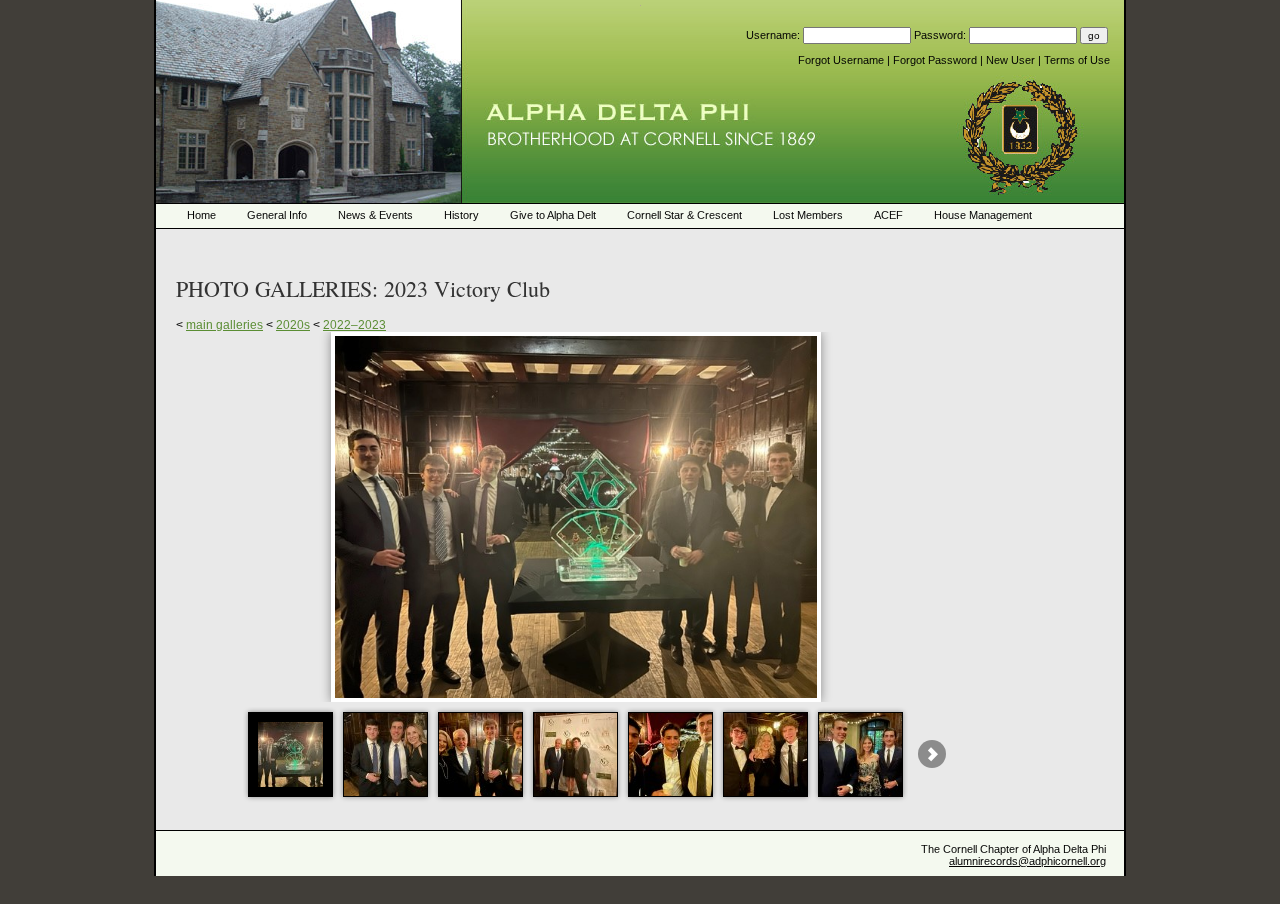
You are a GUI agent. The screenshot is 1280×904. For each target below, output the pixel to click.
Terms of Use (1077, 60)
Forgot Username (842, 60)
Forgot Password (936, 60)
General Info (277, 215)
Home (201, 215)
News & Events (375, 215)
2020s (293, 325)
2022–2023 (354, 325)
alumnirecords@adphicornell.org (1027, 861)
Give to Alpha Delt (553, 215)
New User (1012, 60)
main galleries (224, 325)
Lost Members (808, 215)
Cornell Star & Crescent (684, 215)
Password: (941, 35)
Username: (774, 35)
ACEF (888, 215)
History (461, 215)
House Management (983, 215)
